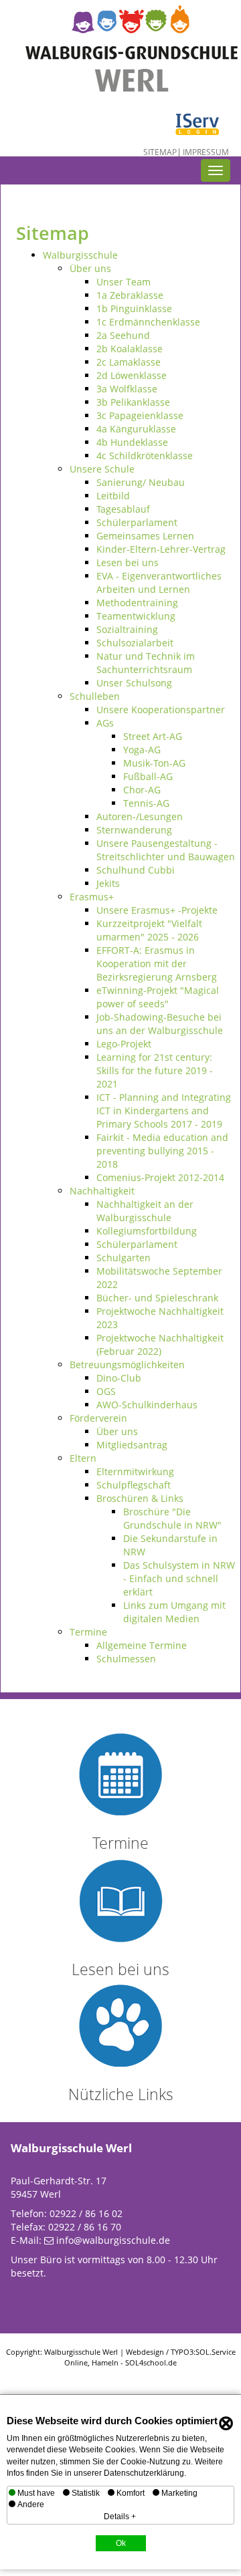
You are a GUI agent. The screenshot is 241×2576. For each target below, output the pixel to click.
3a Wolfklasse (127, 389)
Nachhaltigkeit (102, 1191)
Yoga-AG (142, 750)
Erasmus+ (92, 897)
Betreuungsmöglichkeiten (127, 1365)
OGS (106, 1391)
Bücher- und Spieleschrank (157, 1298)
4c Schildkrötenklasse (145, 456)
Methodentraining (137, 603)
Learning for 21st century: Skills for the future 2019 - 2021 (155, 1070)
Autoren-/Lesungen (140, 816)
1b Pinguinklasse (134, 308)
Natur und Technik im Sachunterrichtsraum (146, 663)
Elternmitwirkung (135, 1471)
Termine (88, 1632)
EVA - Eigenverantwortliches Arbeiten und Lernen (159, 583)
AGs (105, 723)
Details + (120, 2517)
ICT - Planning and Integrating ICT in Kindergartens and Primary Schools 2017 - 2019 (164, 1111)
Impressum (206, 152)
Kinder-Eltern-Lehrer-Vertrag (161, 549)
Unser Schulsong (134, 683)
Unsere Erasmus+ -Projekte (157, 910)
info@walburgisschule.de (113, 2240)
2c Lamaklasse (129, 362)
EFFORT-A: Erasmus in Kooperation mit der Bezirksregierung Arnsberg (157, 963)
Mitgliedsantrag (132, 1445)
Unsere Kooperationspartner (161, 710)
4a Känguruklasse (136, 429)
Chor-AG (142, 790)
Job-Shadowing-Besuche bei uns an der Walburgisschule (160, 1024)
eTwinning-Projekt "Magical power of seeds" (158, 997)
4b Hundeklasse (132, 442)
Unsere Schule (102, 469)
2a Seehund (123, 335)
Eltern (83, 1458)
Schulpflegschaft (134, 1485)
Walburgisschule (80, 255)
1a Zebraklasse (130, 295)
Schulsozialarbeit (135, 643)
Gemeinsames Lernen (145, 536)
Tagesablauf (123, 509)
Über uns (90, 268)
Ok (121, 2543)
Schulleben (95, 696)
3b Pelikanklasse (133, 402)
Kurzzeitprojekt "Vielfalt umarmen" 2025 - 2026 (149, 930)
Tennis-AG (146, 803)
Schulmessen (126, 1659)
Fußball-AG (148, 776)
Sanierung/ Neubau (141, 482)
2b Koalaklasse (130, 349)
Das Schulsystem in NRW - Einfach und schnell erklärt (179, 1578)
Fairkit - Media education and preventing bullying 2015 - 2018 (162, 1151)
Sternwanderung (134, 830)
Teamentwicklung (136, 616)
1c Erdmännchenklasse (148, 322)
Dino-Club (119, 1378)
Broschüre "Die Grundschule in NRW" (172, 1518)
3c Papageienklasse (140, 415)
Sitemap (160, 152)
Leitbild (113, 496)
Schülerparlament (137, 522)
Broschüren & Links (140, 1498)
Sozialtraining (127, 629)
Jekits (108, 883)
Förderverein (98, 1418)
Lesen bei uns (128, 562)
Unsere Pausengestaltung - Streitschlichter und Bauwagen (166, 850)
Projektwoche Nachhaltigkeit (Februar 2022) (160, 1344)
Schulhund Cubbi (136, 870)
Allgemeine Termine (142, 1645)
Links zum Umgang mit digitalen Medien (174, 1612)
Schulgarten (124, 1258)
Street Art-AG (153, 736)
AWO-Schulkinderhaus (147, 1405)
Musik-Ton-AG (154, 763)
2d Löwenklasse (132, 375)
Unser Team (124, 282)
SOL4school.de (151, 2362)
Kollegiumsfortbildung (147, 1231)
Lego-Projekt (124, 1044)
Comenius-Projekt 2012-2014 (160, 1177)
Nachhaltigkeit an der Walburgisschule (145, 1211)
